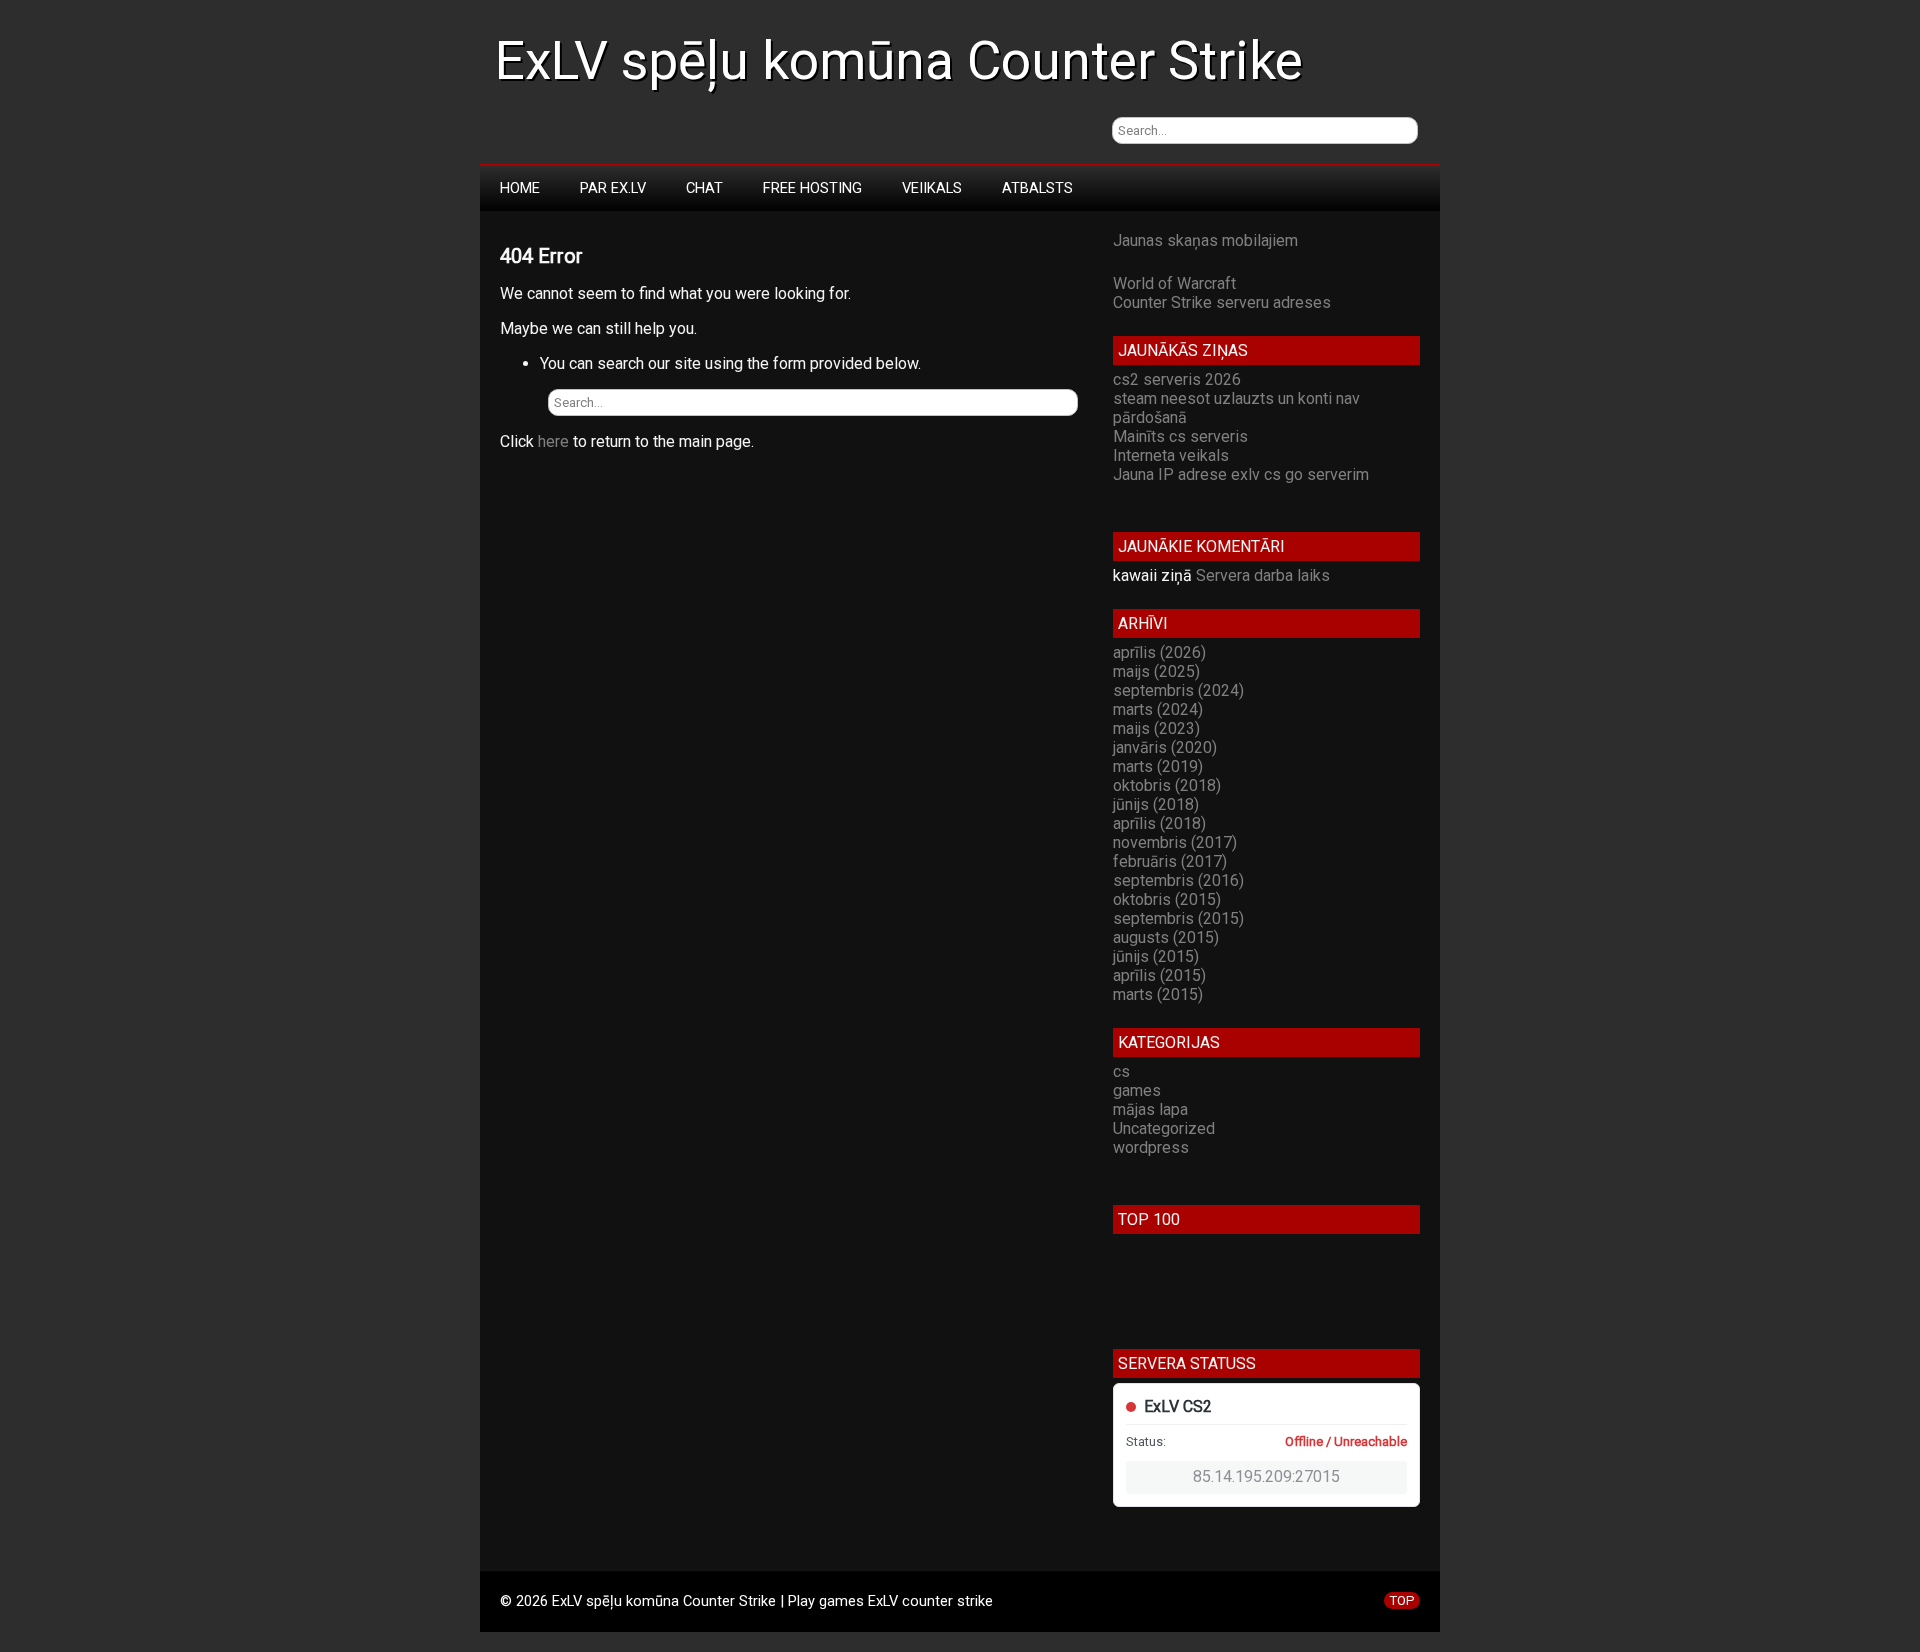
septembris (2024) (1178, 690)
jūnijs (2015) (1156, 956)
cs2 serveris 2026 (1177, 379)
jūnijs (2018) (1156, 804)
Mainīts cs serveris (1180, 436)
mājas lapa (1150, 1109)
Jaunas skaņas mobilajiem (1205, 240)
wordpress (1151, 1147)
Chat (704, 188)
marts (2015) (1158, 994)
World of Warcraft (1174, 283)
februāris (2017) (1170, 861)
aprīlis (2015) (1159, 975)
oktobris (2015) (1167, 899)
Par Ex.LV (613, 188)
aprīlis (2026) (1159, 652)
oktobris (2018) (1167, 785)
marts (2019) (1158, 766)
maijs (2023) (1156, 728)
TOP (1402, 1600)
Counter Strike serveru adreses (1222, 302)
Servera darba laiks (1263, 575)
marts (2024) (1158, 709)
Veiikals (932, 188)
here (553, 441)
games (1137, 1090)
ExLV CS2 (1178, 1406)
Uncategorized (1164, 1128)
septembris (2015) (1178, 918)
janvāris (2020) (1165, 747)
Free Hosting (812, 188)
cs (1121, 1071)
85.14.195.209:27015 (1266, 1476)
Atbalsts (1037, 188)
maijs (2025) (1156, 671)
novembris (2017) (1175, 842)
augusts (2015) (1166, 937)
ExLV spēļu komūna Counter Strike (899, 61)
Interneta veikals (1171, 455)
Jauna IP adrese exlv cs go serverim (1241, 474)
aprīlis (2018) (1159, 823)
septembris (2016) (1178, 880)
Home (520, 188)
